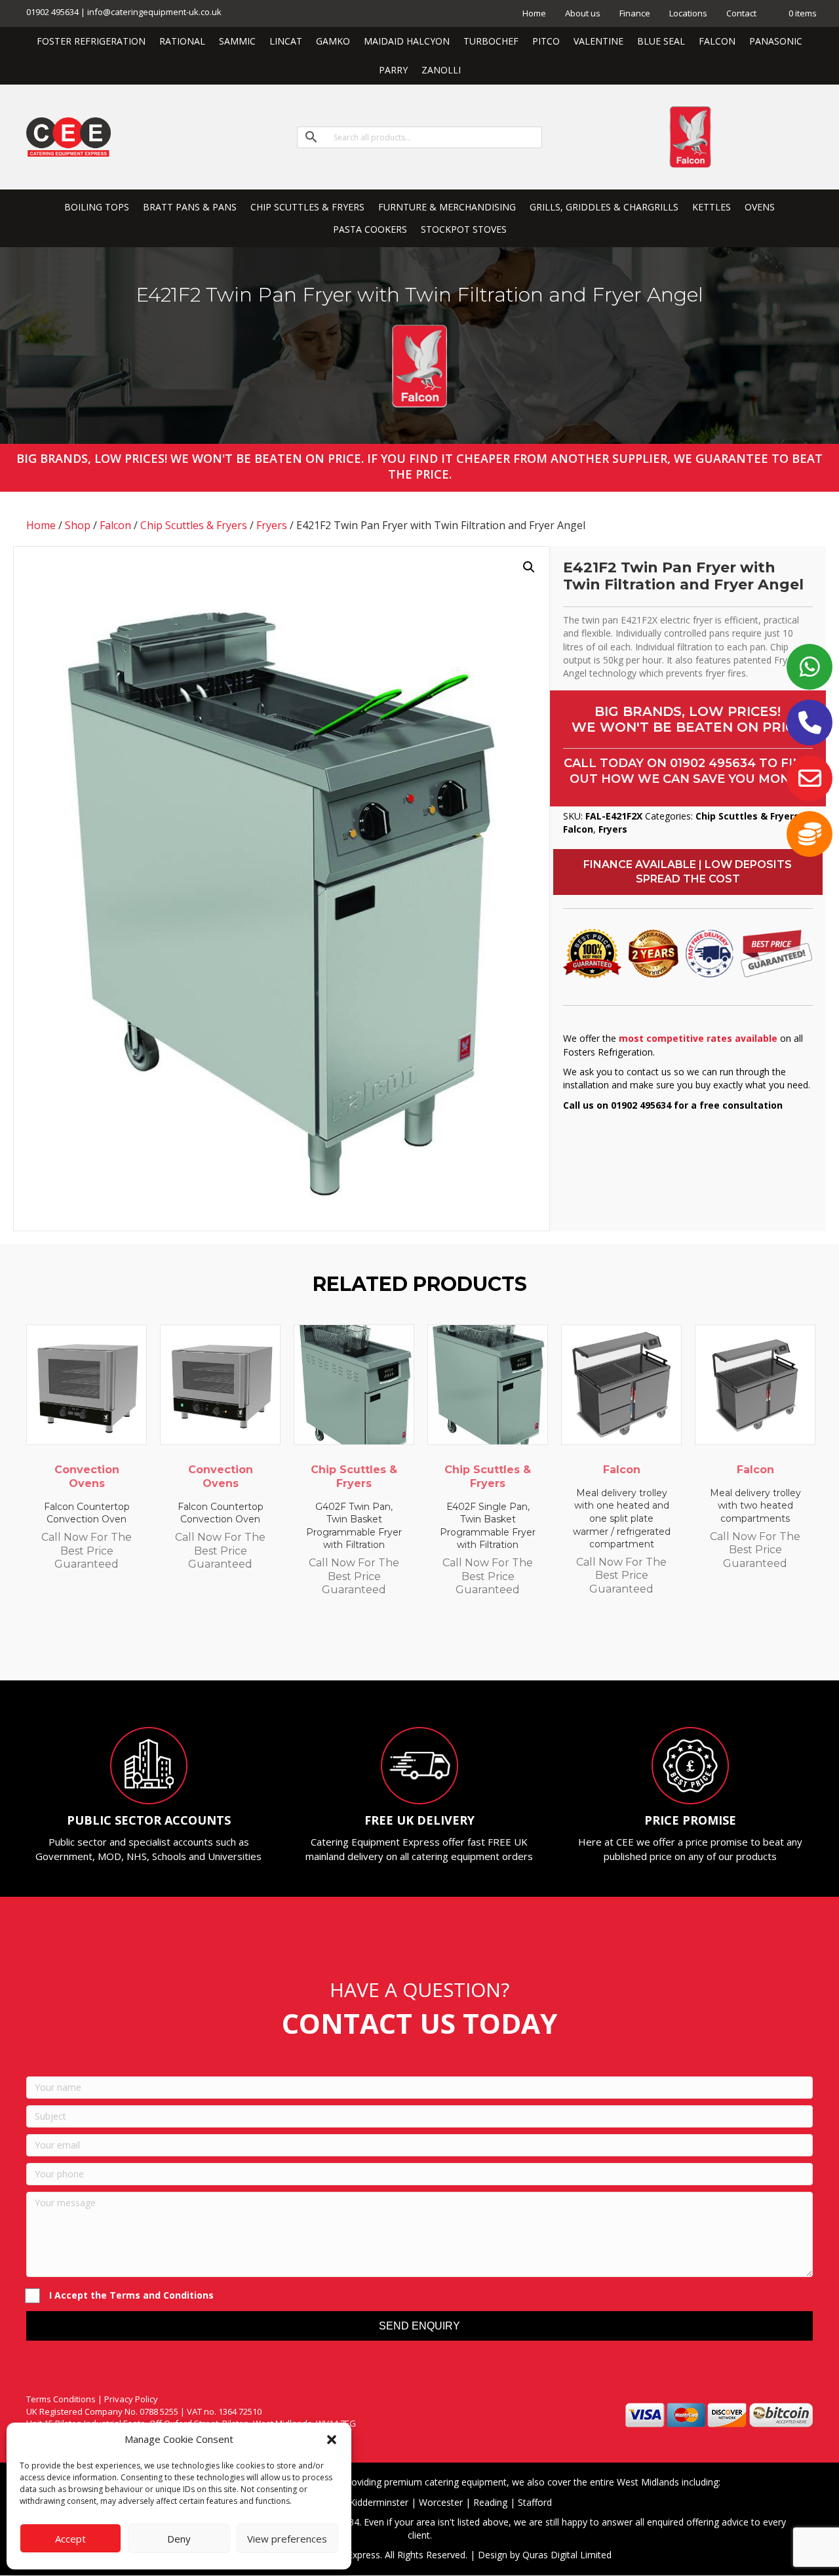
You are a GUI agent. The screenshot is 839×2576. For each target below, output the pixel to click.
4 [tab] (413, 1644)
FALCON (717, 41)
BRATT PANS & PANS (190, 207)
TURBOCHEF (491, 41)
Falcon (115, 525)
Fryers (272, 525)
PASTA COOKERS (370, 229)
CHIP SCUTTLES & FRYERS (307, 207)
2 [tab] (387, 1644)
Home (534, 13)
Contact (741, 13)
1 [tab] (374, 1644)
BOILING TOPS (97, 207)
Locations (688, 13)
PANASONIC (776, 41)
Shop (78, 525)
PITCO (546, 41)
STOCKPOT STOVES (464, 229)
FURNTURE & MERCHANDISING (447, 207)
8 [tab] (465, 1644)
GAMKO (333, 41)
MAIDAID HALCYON (407, 41)
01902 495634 (713, 763)
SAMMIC (237, 41)
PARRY (393, 70)
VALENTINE (598, 41)
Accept (70, 2539)
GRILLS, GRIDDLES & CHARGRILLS (604, 207)
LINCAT (286, 41)
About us (583, 13)
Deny (179, 2539)
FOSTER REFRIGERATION (91, 41)
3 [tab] (400, 1644)
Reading (490, 2502)
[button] (332, 2440)
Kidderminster (379, 2502)
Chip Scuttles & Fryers (194, 525)
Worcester (441, 2502)
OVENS (760, 207)
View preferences (287, 2539)
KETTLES (712, 207)
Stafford (535, 2502)
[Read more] (134, 1347)
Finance (635, 13)
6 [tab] (439, 1644)
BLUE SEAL (661, 41)
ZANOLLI (441, 70)
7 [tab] (452, 1644)
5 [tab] (426, 1644)
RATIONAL (182, 41)
